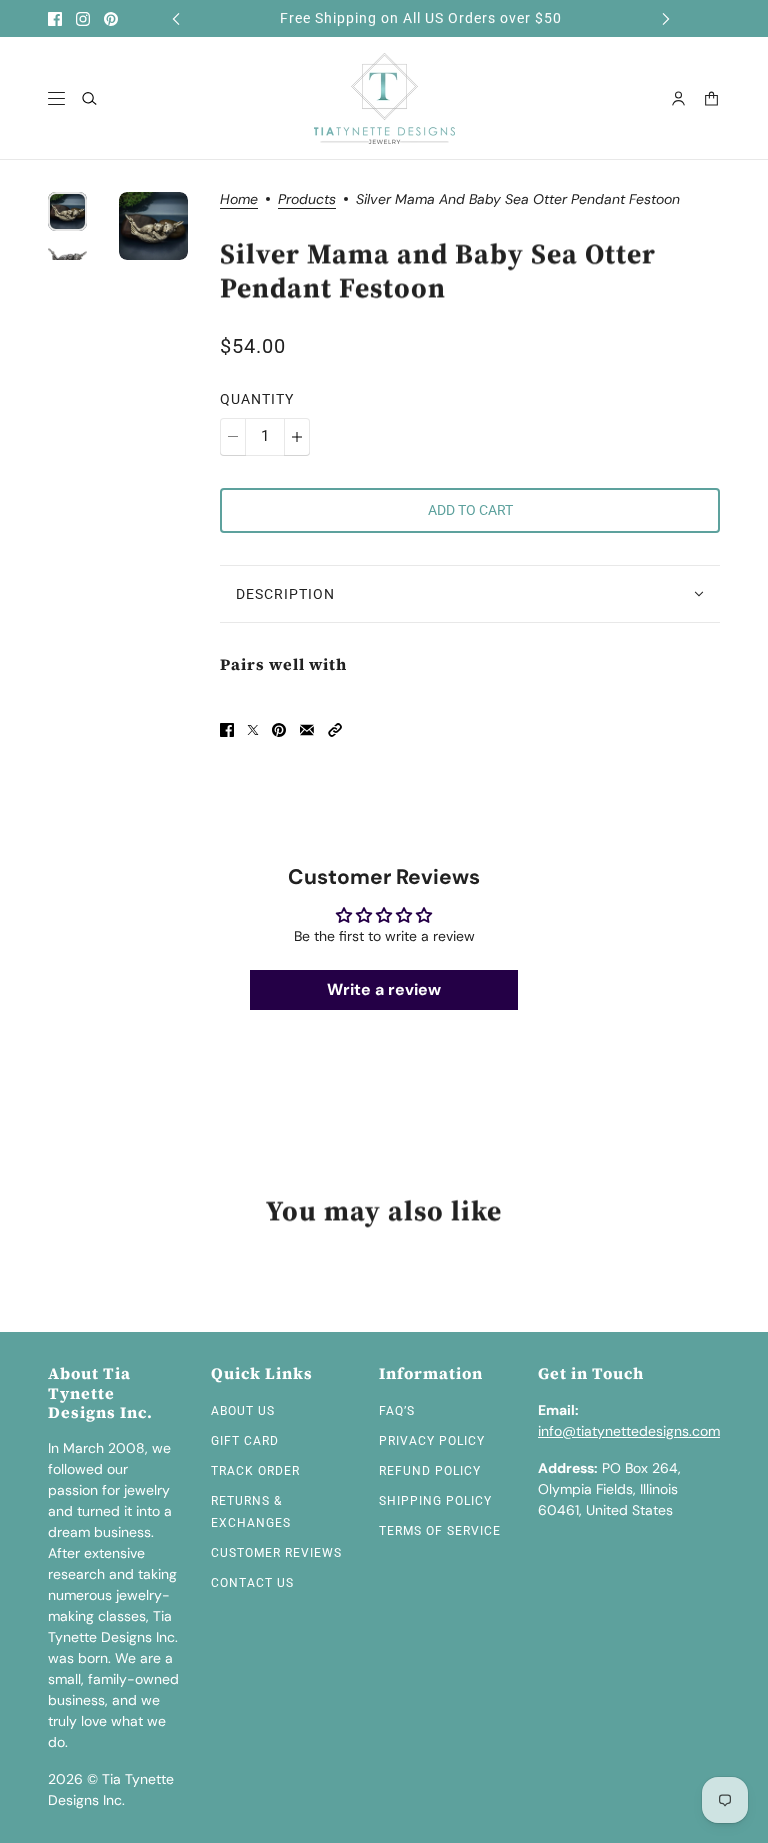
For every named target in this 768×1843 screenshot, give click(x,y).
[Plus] (297, 437)
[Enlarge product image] (153, 226)
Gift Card (245, 1441)
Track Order (255, 1471)
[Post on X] (253, 730)
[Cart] (711, 98)
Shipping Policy (435, 1501)
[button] (335, 730)
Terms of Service (440, 1531)
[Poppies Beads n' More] (384, 98)
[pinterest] (111, 19)
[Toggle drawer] (56, 98)
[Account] (678, 98)
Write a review (384, 989)
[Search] (89, 98)
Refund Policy (430, 1471)
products (307, 200)
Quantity (257, 399)
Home (239, 200)
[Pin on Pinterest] (279, 730)
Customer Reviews (276, 1553)
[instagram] (83, 19)
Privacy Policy (432, 1441)
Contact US (252, 1583)
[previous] (176, 18)
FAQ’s (397, 1411)
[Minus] (233, 437)
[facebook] (55, 19)
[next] (666, 18)
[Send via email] (307, 730)
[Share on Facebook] (227, 730)
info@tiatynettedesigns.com (629, 1431)
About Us (243, 1411)
